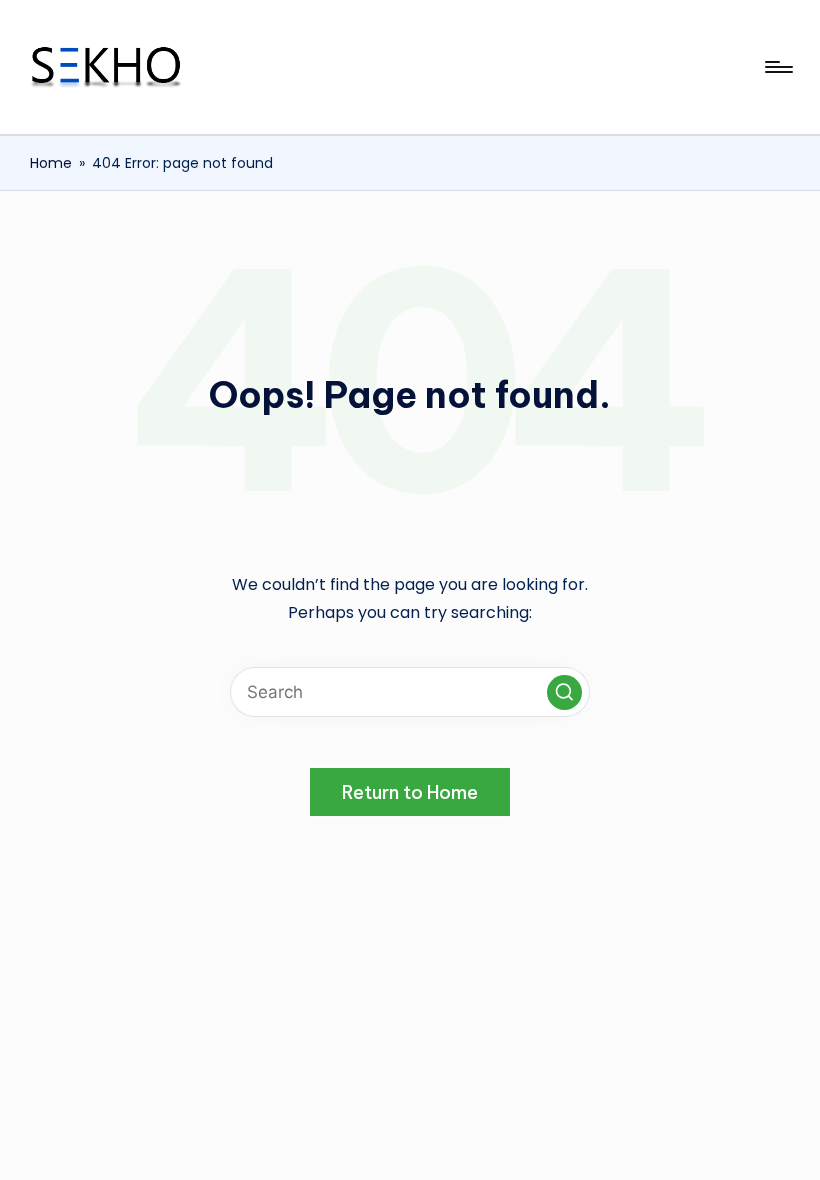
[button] (564, 692)
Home (51, 163)
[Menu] (777, 67)
